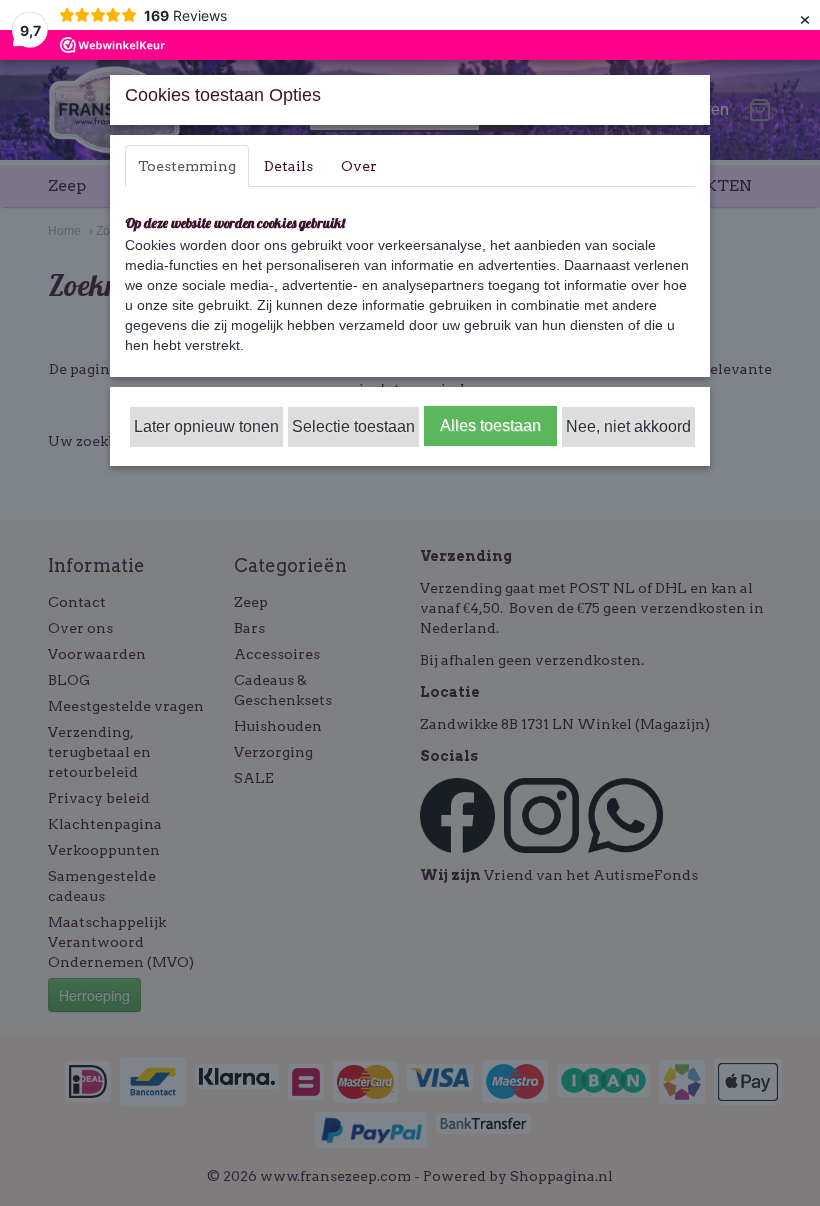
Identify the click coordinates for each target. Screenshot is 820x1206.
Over (359, 166)
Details (288, 166)
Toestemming (187, 166)
